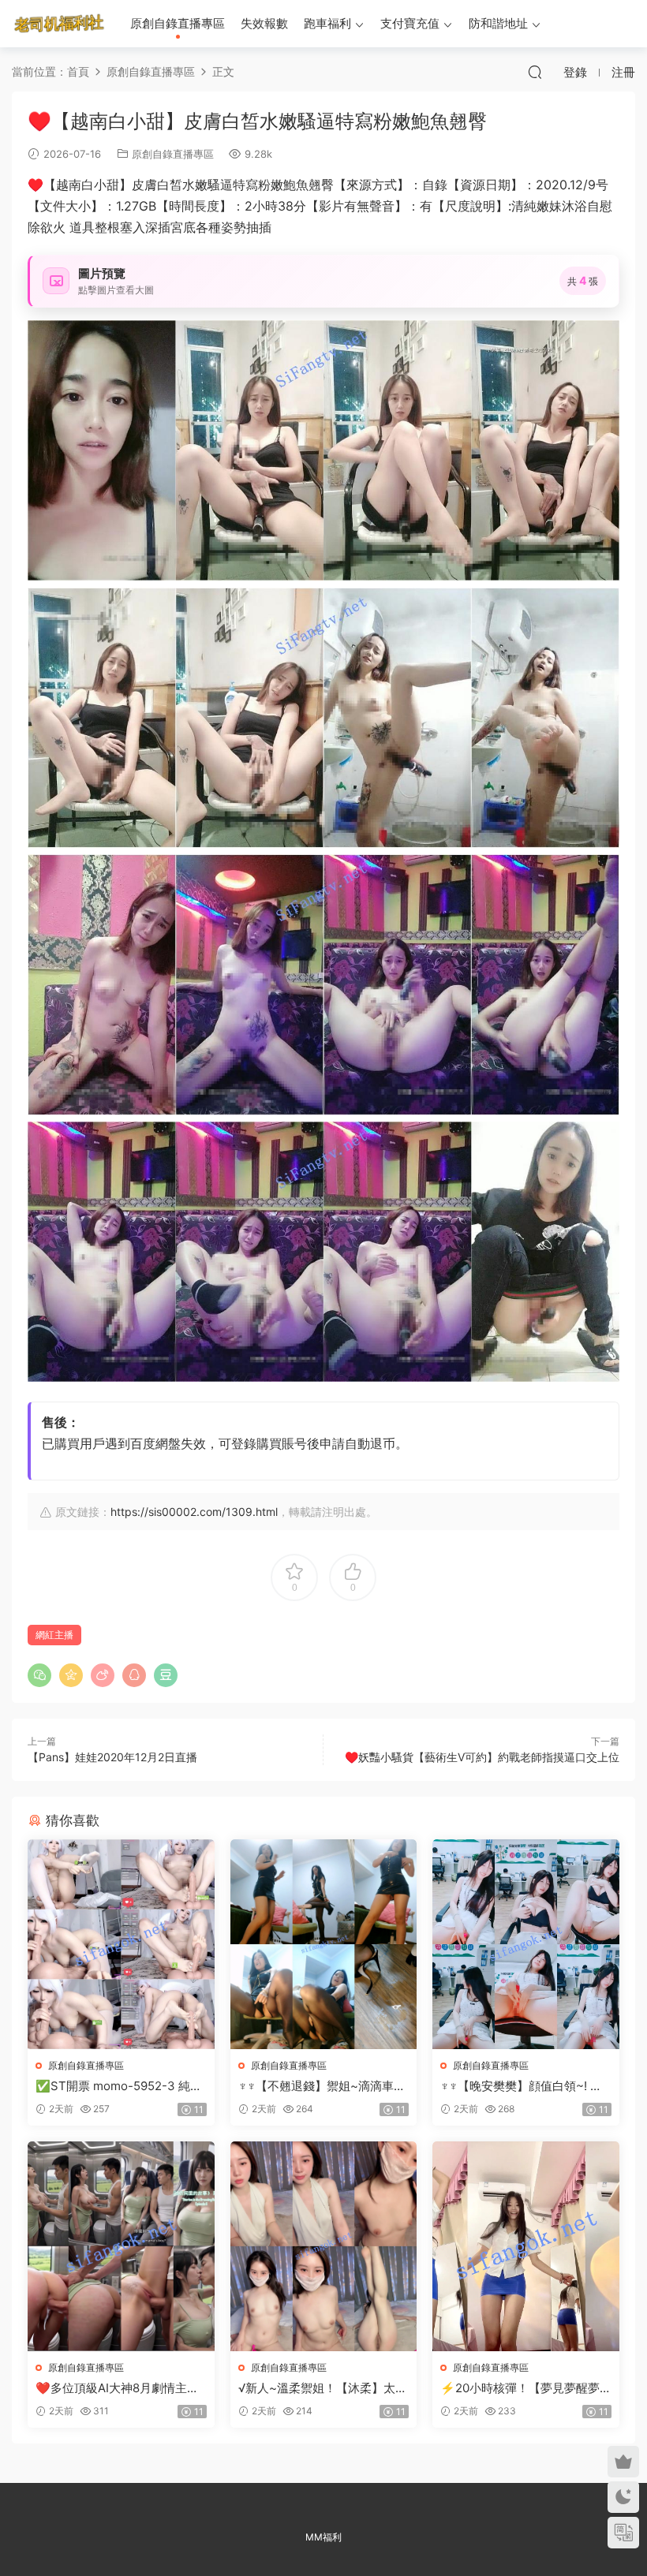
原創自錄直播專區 (178, 23)
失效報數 (264, 23)
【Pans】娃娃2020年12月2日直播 (112, 1757)
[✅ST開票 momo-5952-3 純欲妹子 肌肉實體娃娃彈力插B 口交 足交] (121, 1944)
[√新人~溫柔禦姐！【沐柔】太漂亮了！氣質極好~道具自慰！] (324, 2246)
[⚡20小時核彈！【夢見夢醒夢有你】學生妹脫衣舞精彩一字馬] (526, 2246)
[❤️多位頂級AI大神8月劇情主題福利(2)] (121, 2246)
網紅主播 (54, 1635)
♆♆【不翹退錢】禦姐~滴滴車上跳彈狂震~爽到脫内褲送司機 (322, 2086)
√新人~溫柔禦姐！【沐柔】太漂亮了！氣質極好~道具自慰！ (323, 2388)
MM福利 (323, 2537)
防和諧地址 (498, 23)
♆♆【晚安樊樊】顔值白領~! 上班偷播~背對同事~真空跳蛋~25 (524, 2086)
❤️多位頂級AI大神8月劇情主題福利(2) (117, 2388)
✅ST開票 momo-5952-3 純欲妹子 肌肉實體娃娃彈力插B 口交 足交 (120, 2086)
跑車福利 (327, 23)
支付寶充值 (410, 23)
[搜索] (535, 72)
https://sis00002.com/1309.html (194, 1512)
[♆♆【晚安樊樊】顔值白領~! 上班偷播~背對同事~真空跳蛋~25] (526, 1944)
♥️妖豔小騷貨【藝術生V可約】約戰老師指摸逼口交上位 (482, 1757)
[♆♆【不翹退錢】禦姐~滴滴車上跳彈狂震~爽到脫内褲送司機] (324, 1944)
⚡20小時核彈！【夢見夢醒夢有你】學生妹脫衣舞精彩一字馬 (523, 2388)
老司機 (59, 24)
